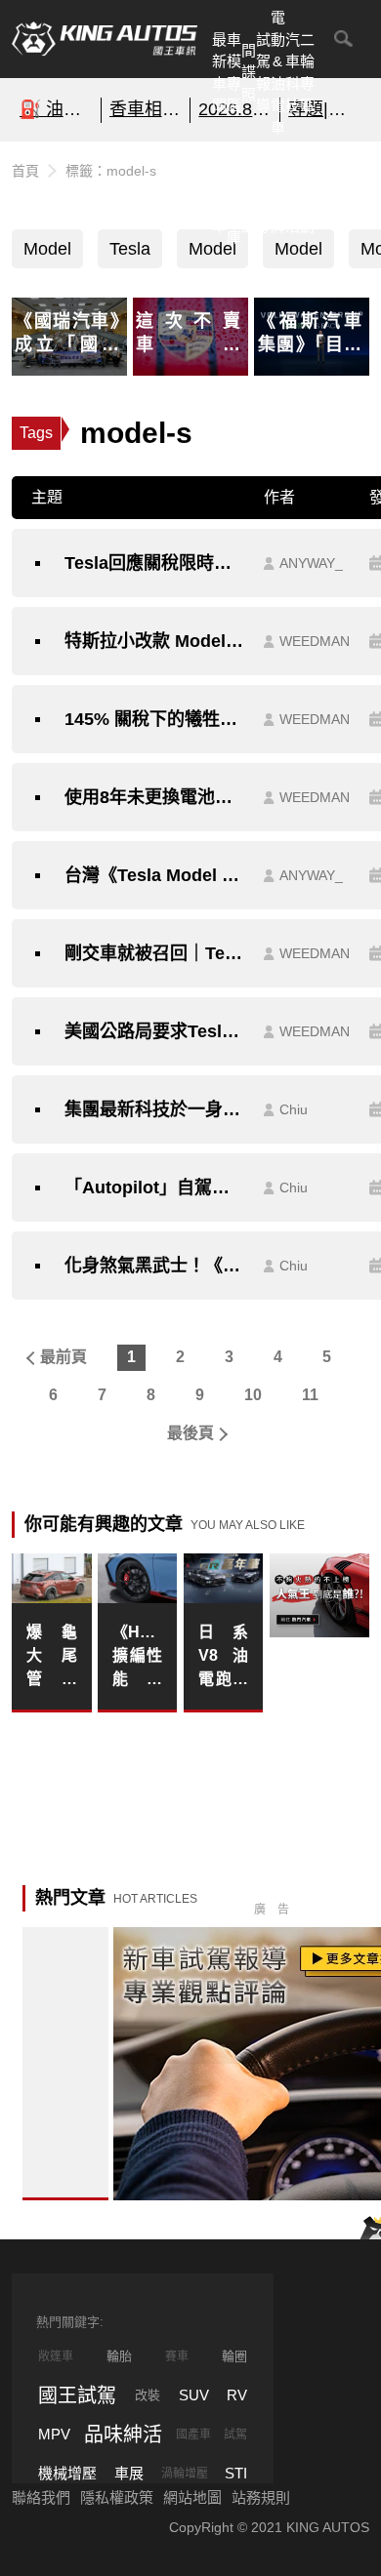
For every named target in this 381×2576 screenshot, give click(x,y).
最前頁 (63, 1357)
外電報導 (263, 193)
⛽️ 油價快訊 (56, 109)
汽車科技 (293, 73)
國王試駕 (77, 2395)
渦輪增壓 (185, 2474)
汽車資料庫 (234, 193)
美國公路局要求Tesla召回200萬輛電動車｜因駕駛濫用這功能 (154, 1031)
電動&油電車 (278, 72)
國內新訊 (249, 193)
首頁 (25, 171)
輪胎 (119, 2356)
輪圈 (234, 2356)
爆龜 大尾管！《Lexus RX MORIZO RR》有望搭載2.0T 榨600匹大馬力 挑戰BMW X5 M (52, 1657)
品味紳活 (293, 193)
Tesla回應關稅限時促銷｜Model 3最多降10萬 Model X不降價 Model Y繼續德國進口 (154, 563)
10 (253, 1395)
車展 (129, 2473)
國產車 (193, 2435)
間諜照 (249, 72)
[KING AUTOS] (105, 39)
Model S (47, 254)
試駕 (235, 2435)
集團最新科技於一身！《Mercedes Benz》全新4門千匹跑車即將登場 (154, 1109)
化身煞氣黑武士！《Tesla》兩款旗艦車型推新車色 (154, 1266)
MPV (54, 2434)
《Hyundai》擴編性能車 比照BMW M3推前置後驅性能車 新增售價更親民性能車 (138, 1657)
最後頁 (190, 1433)
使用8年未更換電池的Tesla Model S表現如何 (154, 797)
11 (310, 1395)
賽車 (177, 2356)
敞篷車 (56, 2356)
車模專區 (234, 73)
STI (236, 2473)
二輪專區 (307, 73)
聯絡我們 (41, 2497)
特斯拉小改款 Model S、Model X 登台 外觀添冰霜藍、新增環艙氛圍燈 (154, 641)
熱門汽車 (219, 193)
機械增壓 (67, 2473)
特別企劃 (307, 193)
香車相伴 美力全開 (146, 109)
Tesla (130, 249)
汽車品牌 (278, 193)
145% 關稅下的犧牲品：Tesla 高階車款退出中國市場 (154, 719)
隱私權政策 (117, 2497)
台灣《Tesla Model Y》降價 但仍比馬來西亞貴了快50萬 (154, 875)
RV (237, 2395)
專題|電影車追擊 (325, 109)
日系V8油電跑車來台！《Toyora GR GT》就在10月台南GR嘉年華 (224, 1657)
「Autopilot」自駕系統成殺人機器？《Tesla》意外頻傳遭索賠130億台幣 (154, 1187)
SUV (194, 2395)
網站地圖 (192, 2497)
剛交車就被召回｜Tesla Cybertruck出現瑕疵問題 (154, 953)
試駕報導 (263, 73)
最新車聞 (219, 73)
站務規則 (261, 2497)
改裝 (148, 2395)
